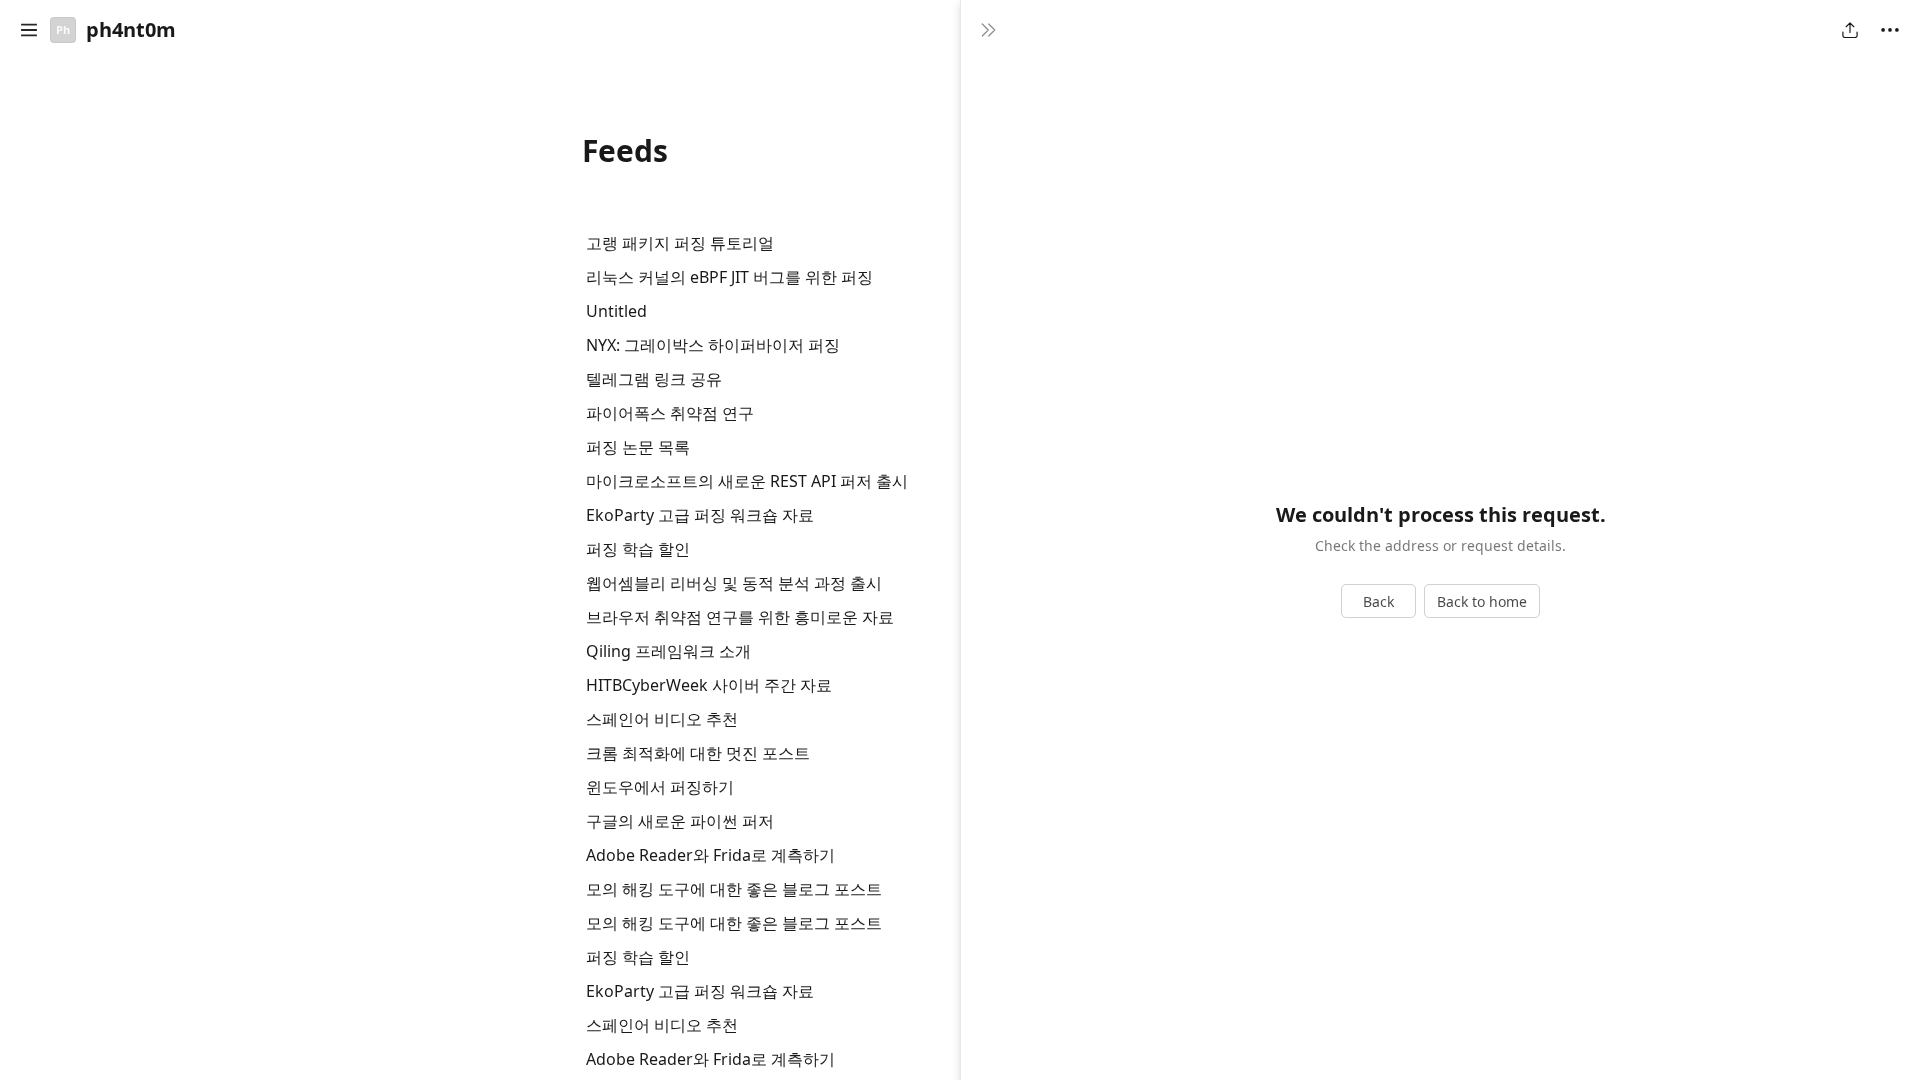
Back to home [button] (1482, 601)
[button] (29, 30)
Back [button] (1378, 601)
